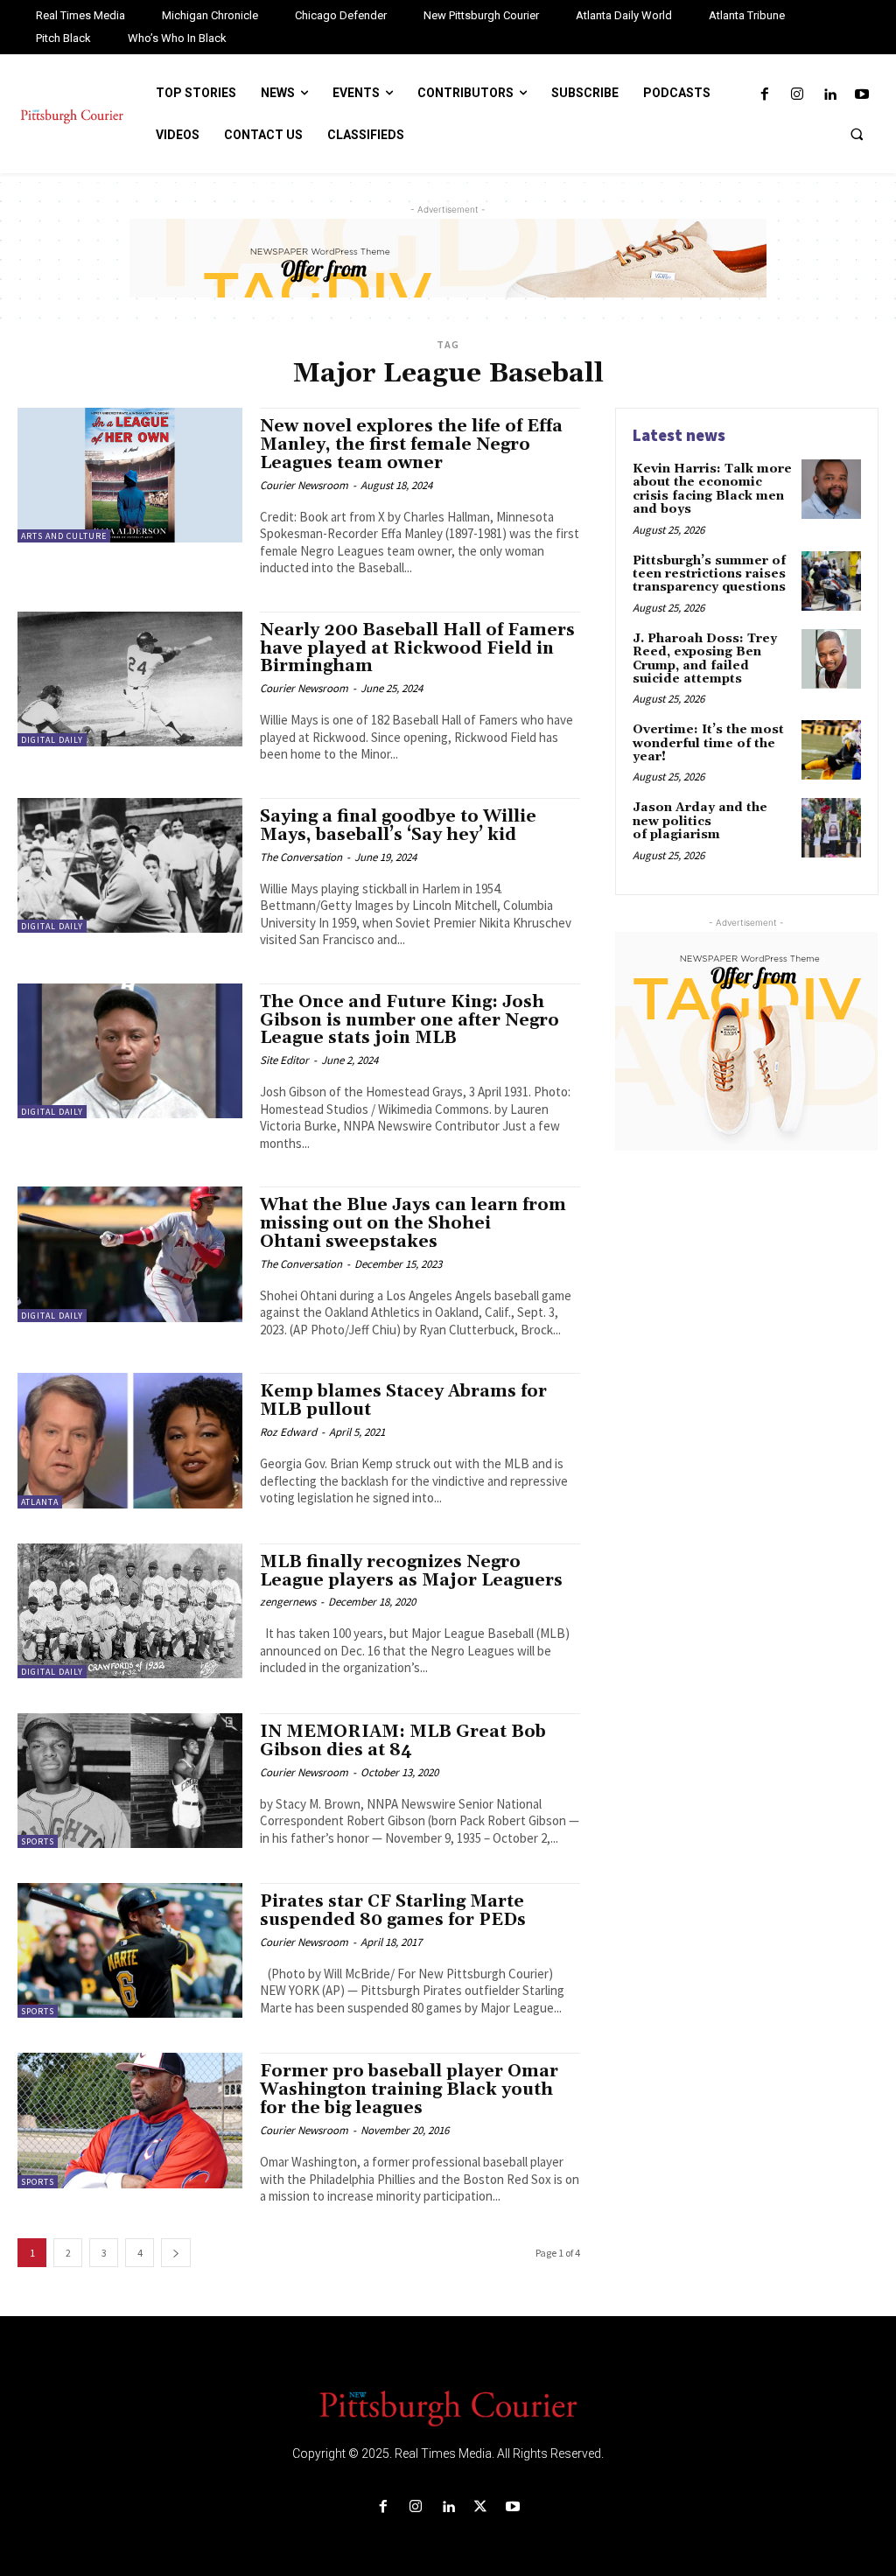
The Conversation (301, 857)
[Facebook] (764, 95)
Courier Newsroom (304, 485)
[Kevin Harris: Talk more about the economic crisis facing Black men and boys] (831, 489)
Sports (38, 1841)
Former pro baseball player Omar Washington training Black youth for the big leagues (409, 2089)
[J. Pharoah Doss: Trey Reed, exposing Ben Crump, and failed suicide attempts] (831, 659)
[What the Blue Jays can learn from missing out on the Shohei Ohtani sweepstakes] (130, 1254)
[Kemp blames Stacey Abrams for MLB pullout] (130, 1440)
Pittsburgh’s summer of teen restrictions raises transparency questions (709, 574)
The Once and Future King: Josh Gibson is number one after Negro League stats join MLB (409, 1020)
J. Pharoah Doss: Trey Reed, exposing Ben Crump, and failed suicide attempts (705, 659)
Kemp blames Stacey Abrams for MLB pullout (403, 1400)
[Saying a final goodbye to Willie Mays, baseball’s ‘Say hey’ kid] (130, 865)
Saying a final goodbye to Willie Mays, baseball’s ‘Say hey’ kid (398, 826)
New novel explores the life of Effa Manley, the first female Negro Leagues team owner (411, 444)
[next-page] (176, 2253)
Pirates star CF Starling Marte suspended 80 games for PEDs (393, 1911)
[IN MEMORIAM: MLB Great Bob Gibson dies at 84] (130, 1781)
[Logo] (448, 2407)
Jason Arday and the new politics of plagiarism (700, 821)
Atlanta (40, 1502)
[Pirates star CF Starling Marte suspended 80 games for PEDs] (130, 1950)
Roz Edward (288, 1432)
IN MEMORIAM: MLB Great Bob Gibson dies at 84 (403, 1741)
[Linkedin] (830, 95)
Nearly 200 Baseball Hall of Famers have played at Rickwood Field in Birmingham (417, 648)
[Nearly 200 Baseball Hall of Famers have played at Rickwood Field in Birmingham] (130, 679)
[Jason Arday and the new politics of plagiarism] (831, 828)
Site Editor (284, 1060)
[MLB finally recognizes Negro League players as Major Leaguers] (130, 1611)
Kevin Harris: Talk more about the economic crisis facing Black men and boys (712, 489)
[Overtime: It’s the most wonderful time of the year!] (831, 750)
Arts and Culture (64, 536)
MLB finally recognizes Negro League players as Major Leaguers (411, 1571)
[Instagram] (797, 95)
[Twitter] (481, 2507)
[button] (857, 134)
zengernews (288, 1602)
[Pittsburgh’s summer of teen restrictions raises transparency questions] (831, 581)
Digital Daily (52, 740)
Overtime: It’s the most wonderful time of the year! (708, 743)
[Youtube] (862, 95)
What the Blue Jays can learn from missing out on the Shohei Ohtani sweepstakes (413, 1223)
